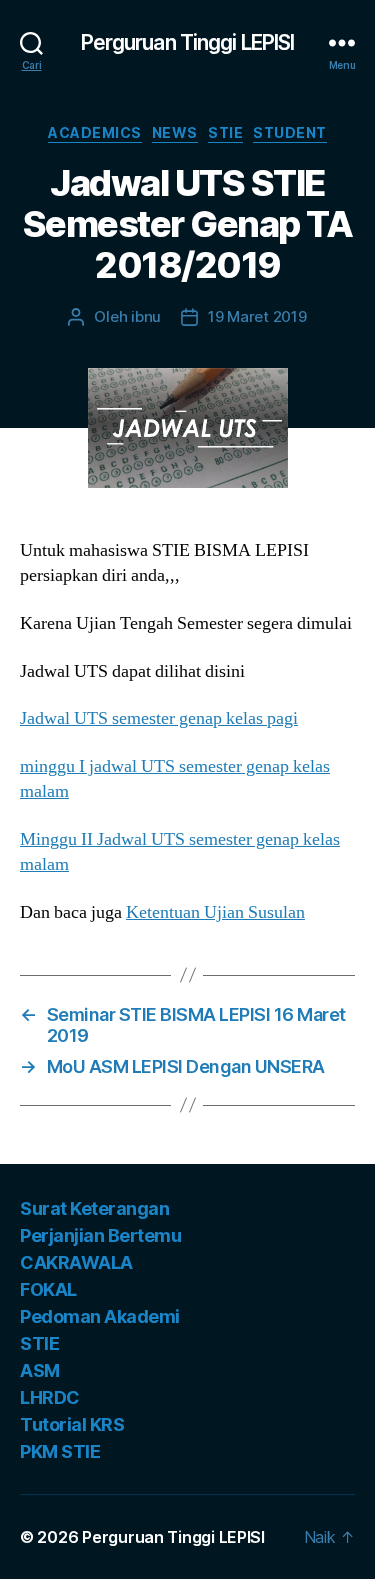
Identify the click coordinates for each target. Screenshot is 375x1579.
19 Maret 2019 (257, 316)
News (175, 132)
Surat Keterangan (94, 1208)
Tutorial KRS (72, 1424)
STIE (225, 132)
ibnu (146, 316)
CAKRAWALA (76, 1262)
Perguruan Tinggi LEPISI (188, 42)
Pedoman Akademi (100, 1316)
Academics (95, 132)
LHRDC (50, 1397)
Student (290, 132)
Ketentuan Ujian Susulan (215, 912)
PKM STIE (60, 1451)
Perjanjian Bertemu (100, 1235)
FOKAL (48, 1289)
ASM (40, 1370)
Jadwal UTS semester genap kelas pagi (159, 718)
